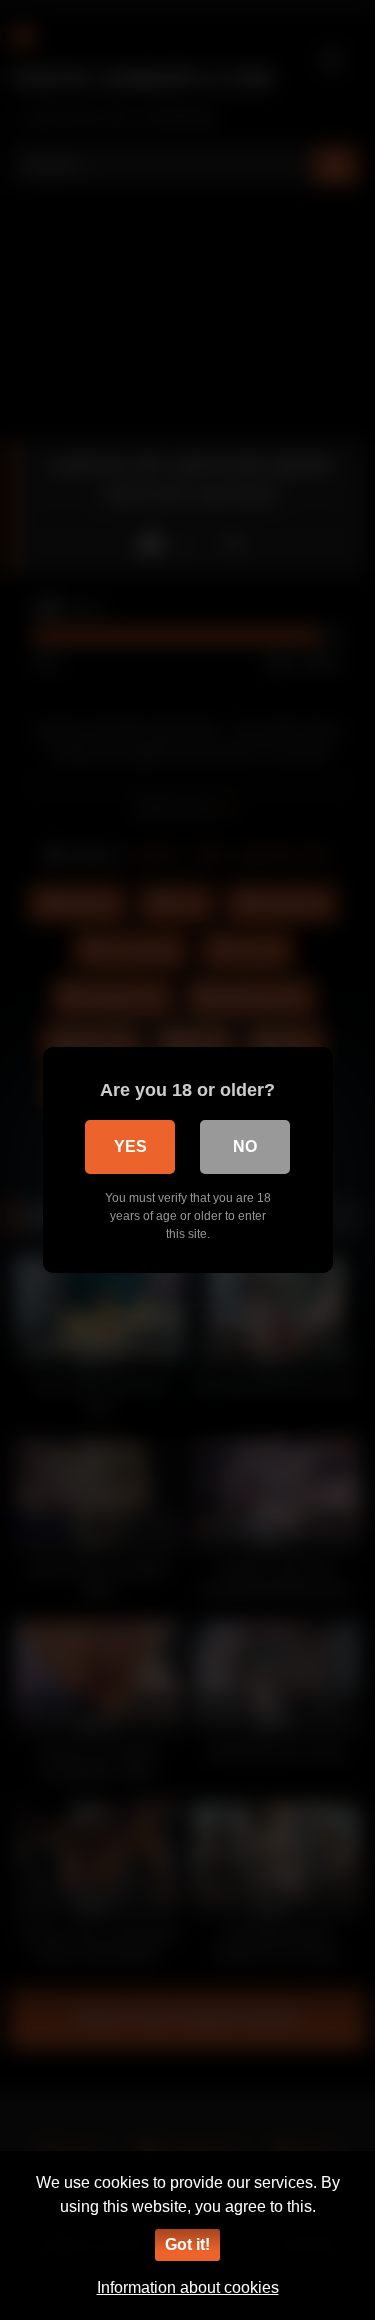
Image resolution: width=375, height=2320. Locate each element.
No (245, 1146)
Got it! (187, 2244)
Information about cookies (188, 2287)
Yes (130, 1146)
